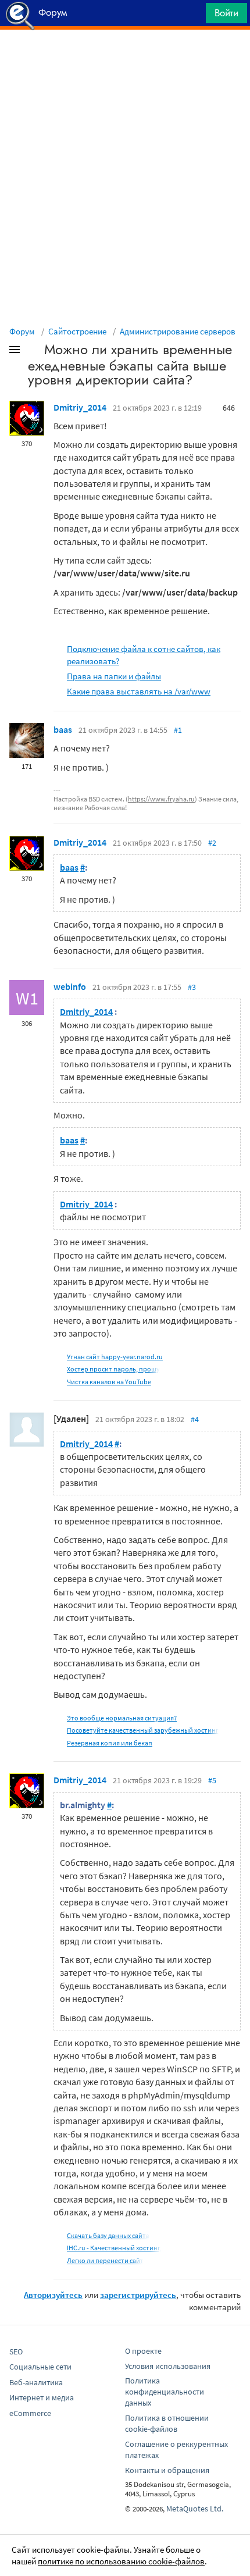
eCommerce (30, 2413)
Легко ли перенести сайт (105, 2260)
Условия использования (168, 2366)
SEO (16, 2351)
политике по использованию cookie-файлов (121, 2561)
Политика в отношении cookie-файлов (167, 2423)
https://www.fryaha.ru (161, 799)
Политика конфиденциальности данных (165, 2392)
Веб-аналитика (36, 2382)
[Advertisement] (125, 59)
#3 (192, 987)
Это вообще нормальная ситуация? (122, 1718)
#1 (178, 730)
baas (63, 729)
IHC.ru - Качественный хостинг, (114, 2248)
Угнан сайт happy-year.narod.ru (115, 1357)
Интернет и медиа (42, 2397)
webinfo (70, 986)
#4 (195, 1419)
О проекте (143, 2351)
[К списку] (34, 352)
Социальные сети (40, 2367)
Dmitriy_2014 (80, 407)
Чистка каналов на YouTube (109, 1382)
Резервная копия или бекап (110, 1743)
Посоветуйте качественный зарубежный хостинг (143, 1730)
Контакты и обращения (167, 2470)
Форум (22, 331)
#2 (212, 843)
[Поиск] (193, 16)
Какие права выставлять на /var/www (139, 691)
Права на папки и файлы (114, 676)
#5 (212, 1780)
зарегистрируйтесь (138, 2295)
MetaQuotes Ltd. (195, 2509)
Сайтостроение (77, 331)
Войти (226, 13)
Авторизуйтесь (53, 2295)
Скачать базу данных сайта (108, 2235)
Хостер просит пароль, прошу (113, 1369)
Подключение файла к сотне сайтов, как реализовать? (144, 655)
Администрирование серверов (178, 331)
